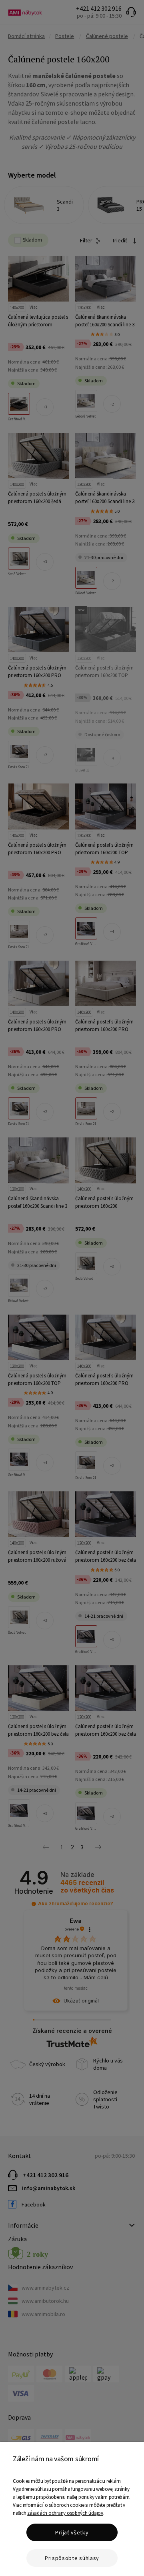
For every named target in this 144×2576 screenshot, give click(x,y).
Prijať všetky (72, 2532)
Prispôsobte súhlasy (72, 2558)
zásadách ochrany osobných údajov (65, 2513)
